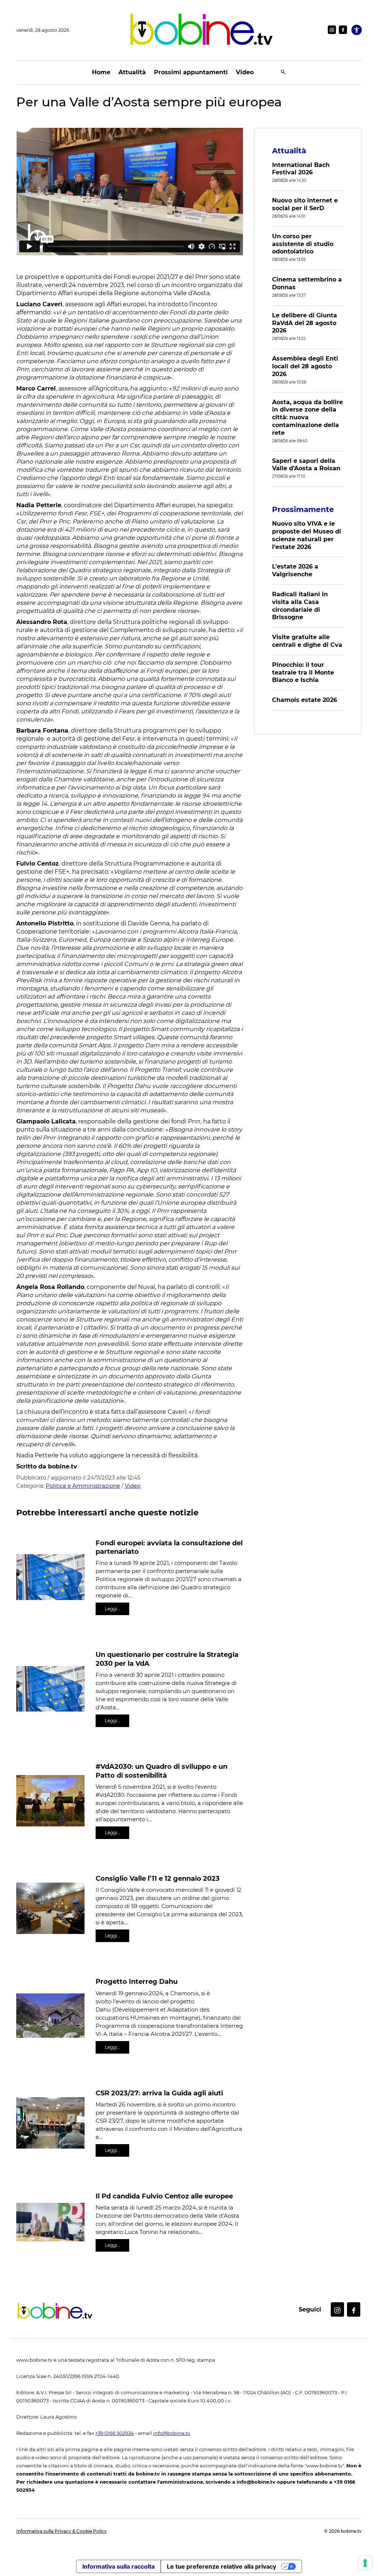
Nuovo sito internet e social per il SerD (305, 204)
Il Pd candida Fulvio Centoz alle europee (164, 2196)
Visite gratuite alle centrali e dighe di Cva (307, 641)
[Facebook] (343, 30)
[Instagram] (332, 30)
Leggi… (112, 1609)
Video (245, 72)
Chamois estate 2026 (305, 700)
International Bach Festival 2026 (301, 169)
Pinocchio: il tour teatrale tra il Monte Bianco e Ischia (303, 673)
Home (101, 72)
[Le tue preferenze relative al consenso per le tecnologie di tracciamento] (365, 2563)
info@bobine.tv (172, 2433)
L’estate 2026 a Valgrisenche (295, 570)
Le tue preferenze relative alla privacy (221, 2566)
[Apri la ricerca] (283, 73)
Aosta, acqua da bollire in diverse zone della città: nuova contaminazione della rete (307, 417)
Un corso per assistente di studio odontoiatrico (303, 244)
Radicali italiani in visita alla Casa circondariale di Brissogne (300, 606)
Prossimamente (303, 509)
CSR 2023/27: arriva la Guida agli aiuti (159, 2093)
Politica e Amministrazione (83, 1486)
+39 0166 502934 (115, 2433)
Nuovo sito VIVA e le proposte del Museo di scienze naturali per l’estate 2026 (307, 535)
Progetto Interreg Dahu (137, 1982)
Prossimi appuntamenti (191, 72)
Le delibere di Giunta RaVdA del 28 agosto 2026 (305, 323)
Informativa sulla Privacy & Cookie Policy (61, 2531)
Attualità (132, 72)
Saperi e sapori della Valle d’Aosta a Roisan (306, 465)
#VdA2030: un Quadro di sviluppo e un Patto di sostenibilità (161, 1771)
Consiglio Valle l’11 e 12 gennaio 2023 (158, 1879)
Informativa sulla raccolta (118, 2566)
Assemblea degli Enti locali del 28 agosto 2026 (305, 366)
